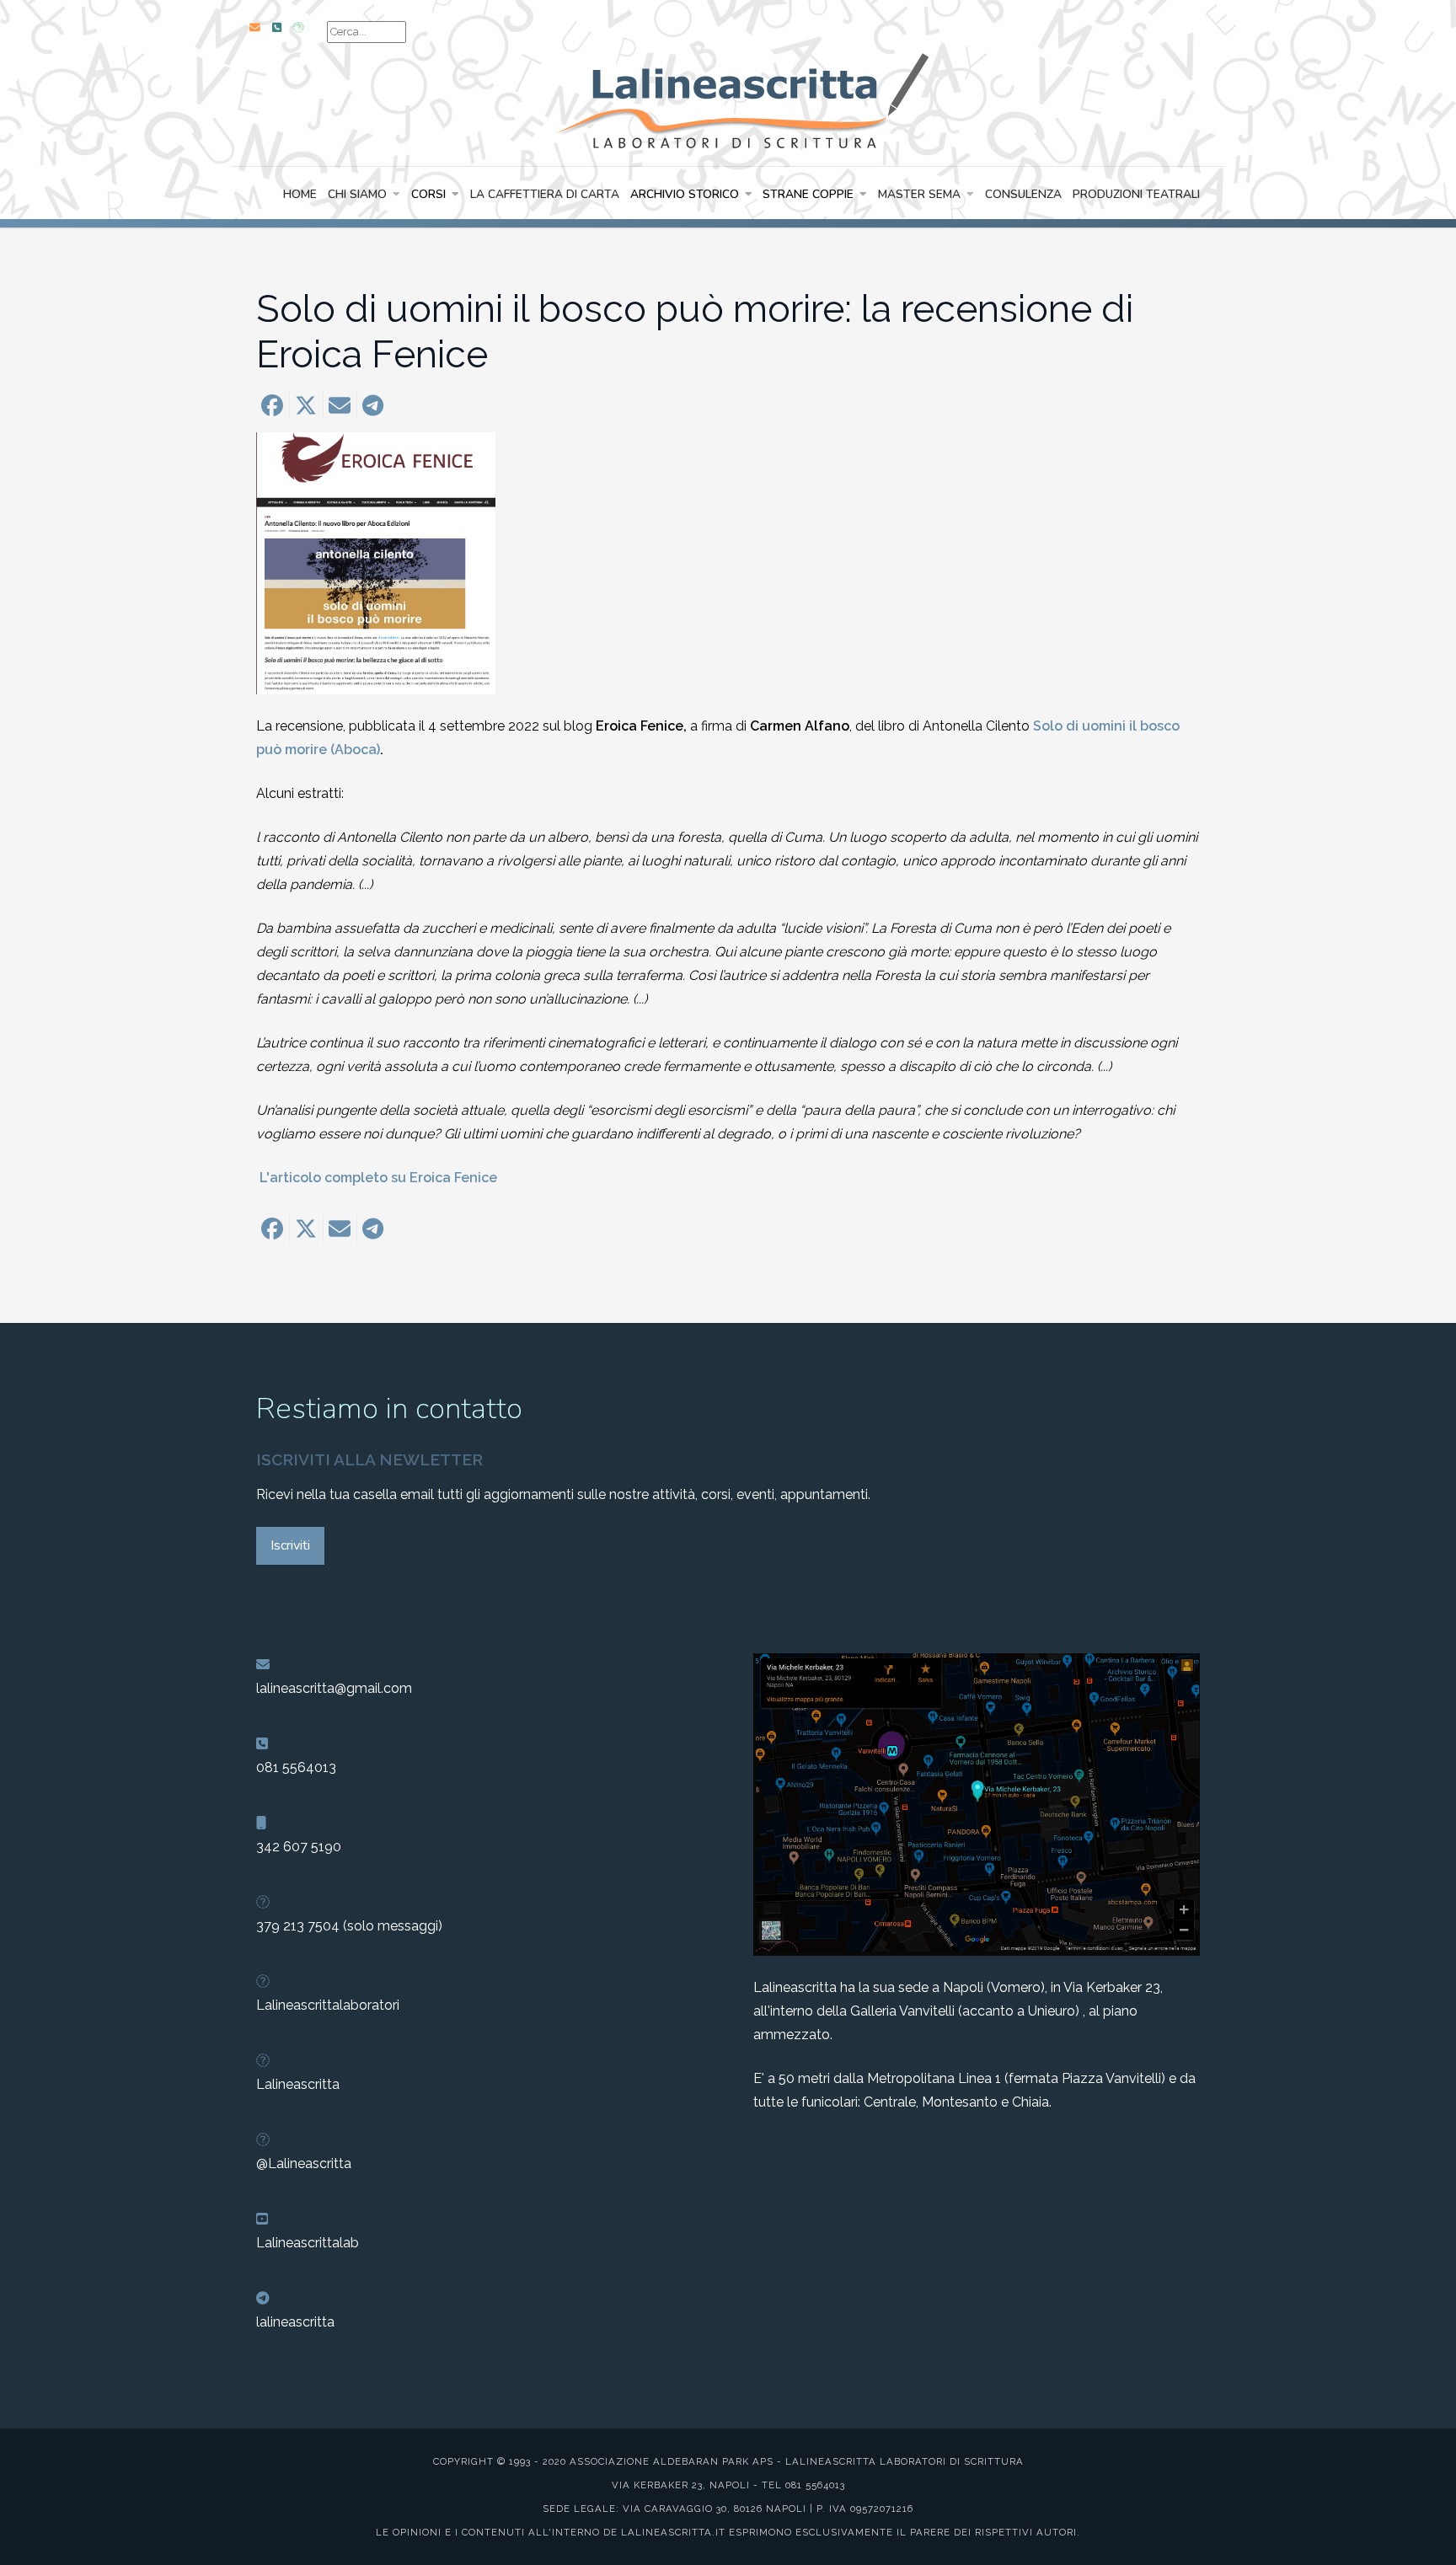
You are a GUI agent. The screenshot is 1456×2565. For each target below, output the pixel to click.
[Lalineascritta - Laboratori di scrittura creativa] (728, 99)
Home (300, 194)
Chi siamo (357, 194)
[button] (272, 405)
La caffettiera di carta (545, 194)
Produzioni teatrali (1136, 194)
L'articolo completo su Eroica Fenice (377, 1178)
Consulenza (1023, 194)
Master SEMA (919, 194)
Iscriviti (290, 1545)
